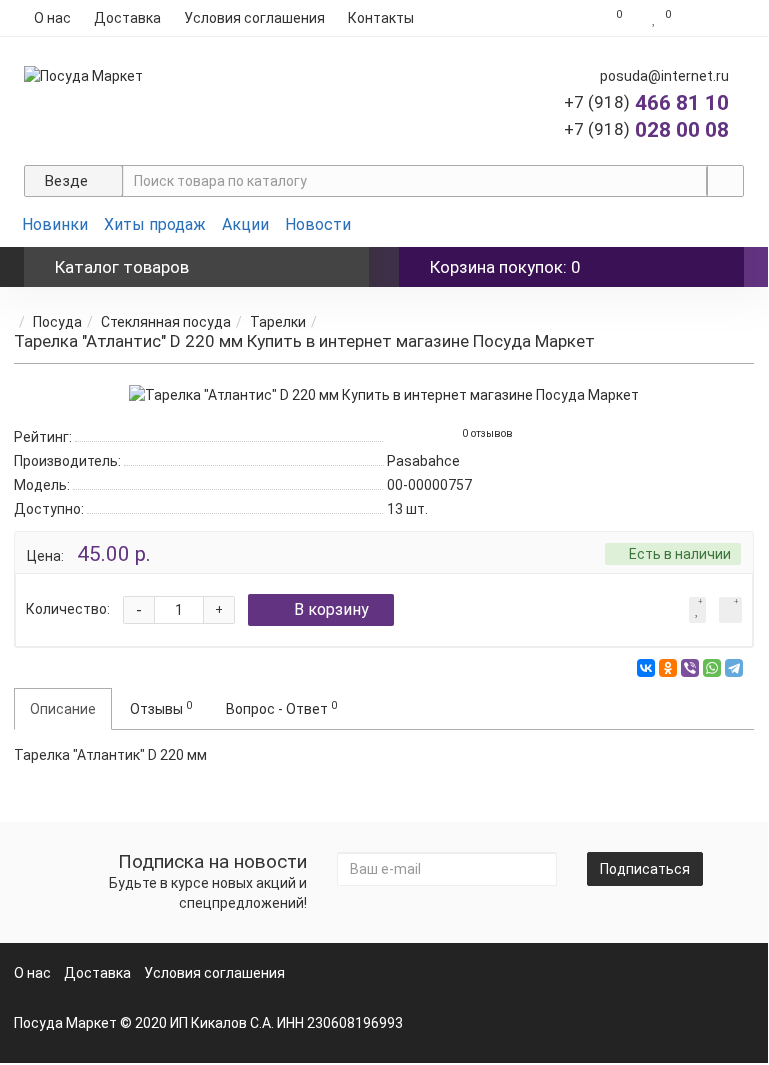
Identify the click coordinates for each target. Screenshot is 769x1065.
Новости (318, 224)
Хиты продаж (155, 224)
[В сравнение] (730, 610)
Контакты (381, 18)
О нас (52, 18)
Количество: (68, 609)
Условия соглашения (254, 18)
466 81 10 (646, 103)
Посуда (57, 322)
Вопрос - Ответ (281, 708)
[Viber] (690, 668)
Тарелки (278, 322)
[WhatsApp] (712, 668)
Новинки (55, 224)
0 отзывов (487, 433)
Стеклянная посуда (166, 322)
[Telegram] (734, 668)
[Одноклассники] (668, 668)
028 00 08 (646, 130)
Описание (63, 709)
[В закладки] (697, 610)
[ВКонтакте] (646, 668)
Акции (245, 224)
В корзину (331, 609)
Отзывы (161, 708)
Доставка (127, 18)
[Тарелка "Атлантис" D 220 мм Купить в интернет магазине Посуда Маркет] (384, 394)
